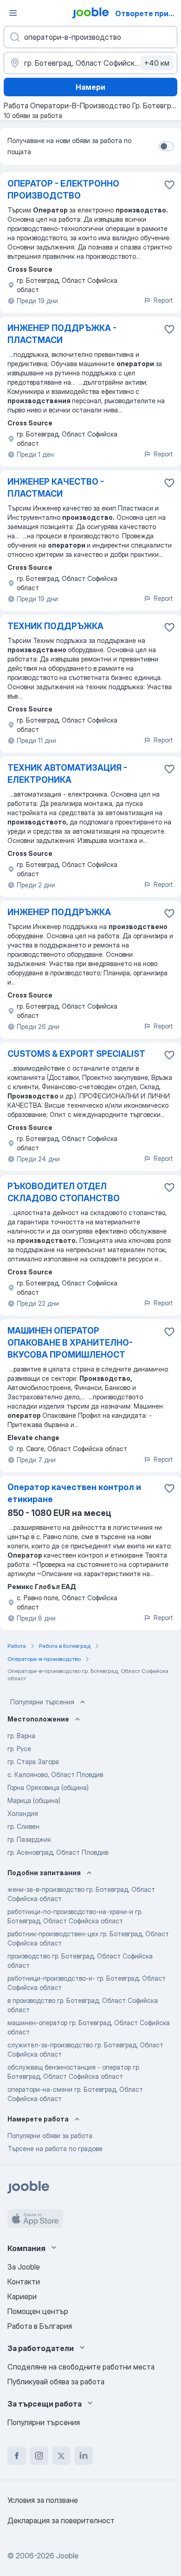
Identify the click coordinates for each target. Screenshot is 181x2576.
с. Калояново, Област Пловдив (55, 1775)
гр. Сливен (23, 1826)
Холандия (23, 1813)
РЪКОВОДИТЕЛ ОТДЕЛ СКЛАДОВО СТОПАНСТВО (64, 1192)
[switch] (166, 146)
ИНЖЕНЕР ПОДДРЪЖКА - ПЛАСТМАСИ (62, 334)
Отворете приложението (147, 13)
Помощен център (38, 2311)
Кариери (22, 2296)
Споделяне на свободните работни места (81, 2367)
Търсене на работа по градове (55, 2149)
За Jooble (24, 2267)
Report (163, 300)
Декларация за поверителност (61, 2520)
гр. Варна (21, 1736)
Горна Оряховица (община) (48, 1787)
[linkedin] (84, 2456)
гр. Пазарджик (29, 1839)
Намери (90, 87)
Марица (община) (34, 1800)
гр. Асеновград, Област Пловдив (58, 1852)
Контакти (24, 2282)
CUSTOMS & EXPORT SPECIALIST (76, 1054)
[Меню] (13, 13)
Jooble (67, 2556)
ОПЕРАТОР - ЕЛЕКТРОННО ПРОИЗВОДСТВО (63, 190)
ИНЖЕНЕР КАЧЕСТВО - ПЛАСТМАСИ (56, 488)
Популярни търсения (42, 1702)
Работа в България (40, 2326)
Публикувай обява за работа (56, 2382)
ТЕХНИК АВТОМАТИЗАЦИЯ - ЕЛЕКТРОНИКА (67, 774)
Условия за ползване (43, 2500)
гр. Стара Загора (33, 1762)
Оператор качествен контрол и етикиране (74, 1493)
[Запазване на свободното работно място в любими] (169, 185)
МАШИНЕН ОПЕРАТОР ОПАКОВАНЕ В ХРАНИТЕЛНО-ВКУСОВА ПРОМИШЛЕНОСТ (70, 1343)
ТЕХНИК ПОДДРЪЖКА (55, 626)
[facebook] (17, 2456)
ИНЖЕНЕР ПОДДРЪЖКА (59, 912)
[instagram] (39, 2456)
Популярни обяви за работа (50, 2136)
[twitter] (61, 2456)
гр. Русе (19, 1749)
